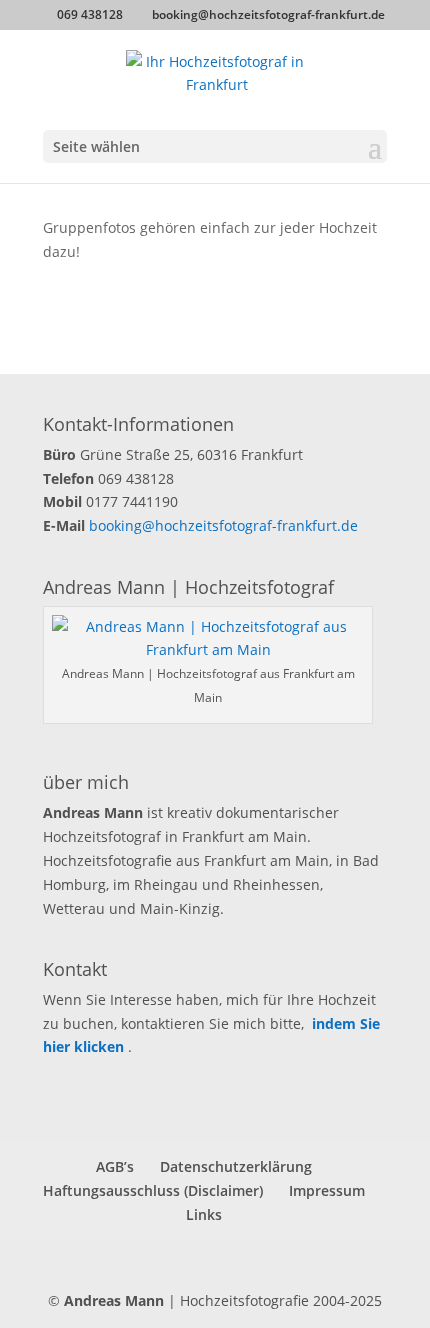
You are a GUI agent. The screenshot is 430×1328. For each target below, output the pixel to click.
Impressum (327, 1190)
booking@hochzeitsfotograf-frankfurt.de (223, 525)
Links (204, 1214)
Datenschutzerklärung (236, 1166)
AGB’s (115, 1166)
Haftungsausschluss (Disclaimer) (153, 1190)
